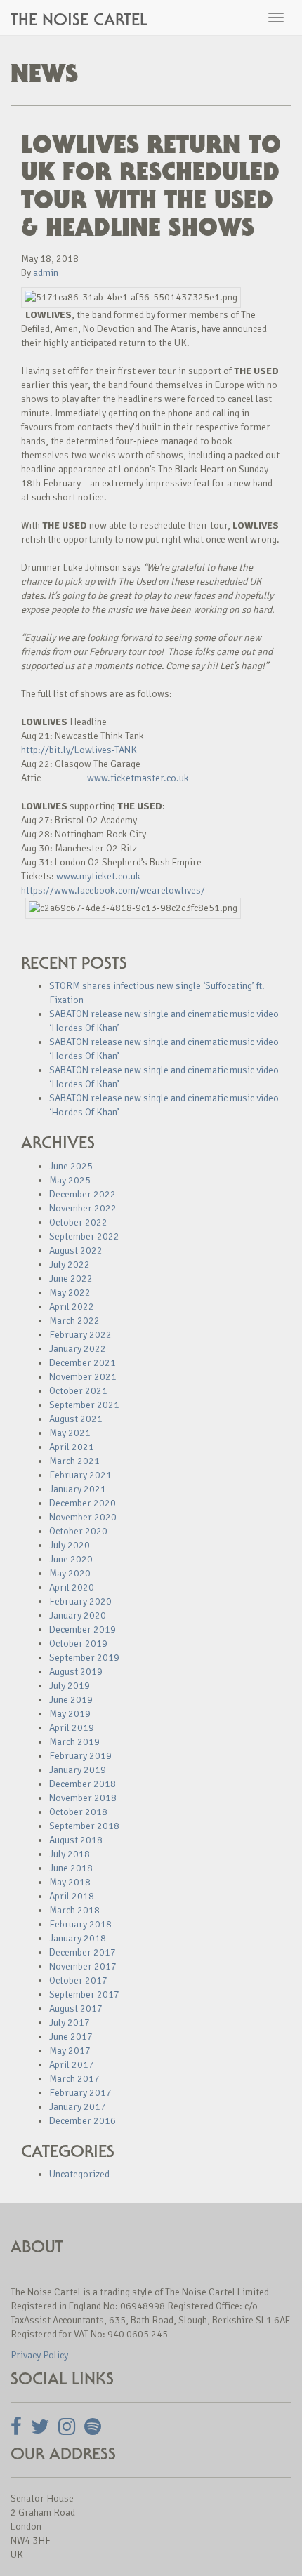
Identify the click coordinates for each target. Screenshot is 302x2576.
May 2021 (70, 1433)
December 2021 (83, 1363)
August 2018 (76, 1840)
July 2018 (70, 1854)
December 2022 (83, 1194)
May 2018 (70, 1882)
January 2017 (78, 2107)
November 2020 (83, 1517)
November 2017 (83, 1966)
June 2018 (71, 1868)
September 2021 (84, 1405)
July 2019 (70, 1686)
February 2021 (80, 1475)
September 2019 (84, 1658)
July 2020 (70, 1545)
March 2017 (74, 2079)
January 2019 (78, 1770)
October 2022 (78, 1222)
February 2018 (80, 1924)
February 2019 (80, 1756)
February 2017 (80, 2093)
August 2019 (76, 1672)
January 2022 (78, 1349)
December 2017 (83, 1952)
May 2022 (70, 1293)
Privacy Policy (39, 2355)
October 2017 (78, 1980)
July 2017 (70, 2023)
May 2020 (70, 1573)
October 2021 (78, 1391)
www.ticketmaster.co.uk (138, 778)
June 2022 (71, 1279)
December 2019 (83, 1629)
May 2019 (70, 1714)
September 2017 (84, 1994)
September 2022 (84, 1236)
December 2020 (83, 1503)
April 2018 (72, 1896)
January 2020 (78, 1615)
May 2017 (70, 2051)
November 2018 (83, 1798)
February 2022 (80, 1335)
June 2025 (71, 1166)
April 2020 (72, 1587)
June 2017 (71, 2037)
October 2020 (78, 1531)
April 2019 (72, 1728)
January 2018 (78, 1938)
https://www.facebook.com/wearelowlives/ (113, 890)
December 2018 (83, 1784)
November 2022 (83, 1208)
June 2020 (71, 1559)
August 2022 (76, 1250)
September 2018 (84, 1826)
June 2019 (71, 1700)
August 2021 (76, 1419)
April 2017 (72, 2065)
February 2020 (80, 1601)
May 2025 (70, 1180)
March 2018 (74, 1910)
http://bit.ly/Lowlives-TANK (79, 750)
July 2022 (70, 1264)
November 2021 (83, 1377)
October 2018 (78, 1812)
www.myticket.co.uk (98, 876)
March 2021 (74, 1461)
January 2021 (78, 1489)
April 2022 (72, 1307)
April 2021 (72, 1447)
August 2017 (76, 2009)
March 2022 (74, 1321)
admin (46, 273)
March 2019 (74, 1742)
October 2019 (78, 1644)
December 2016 (83, 2121)
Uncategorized (79, 2174)
